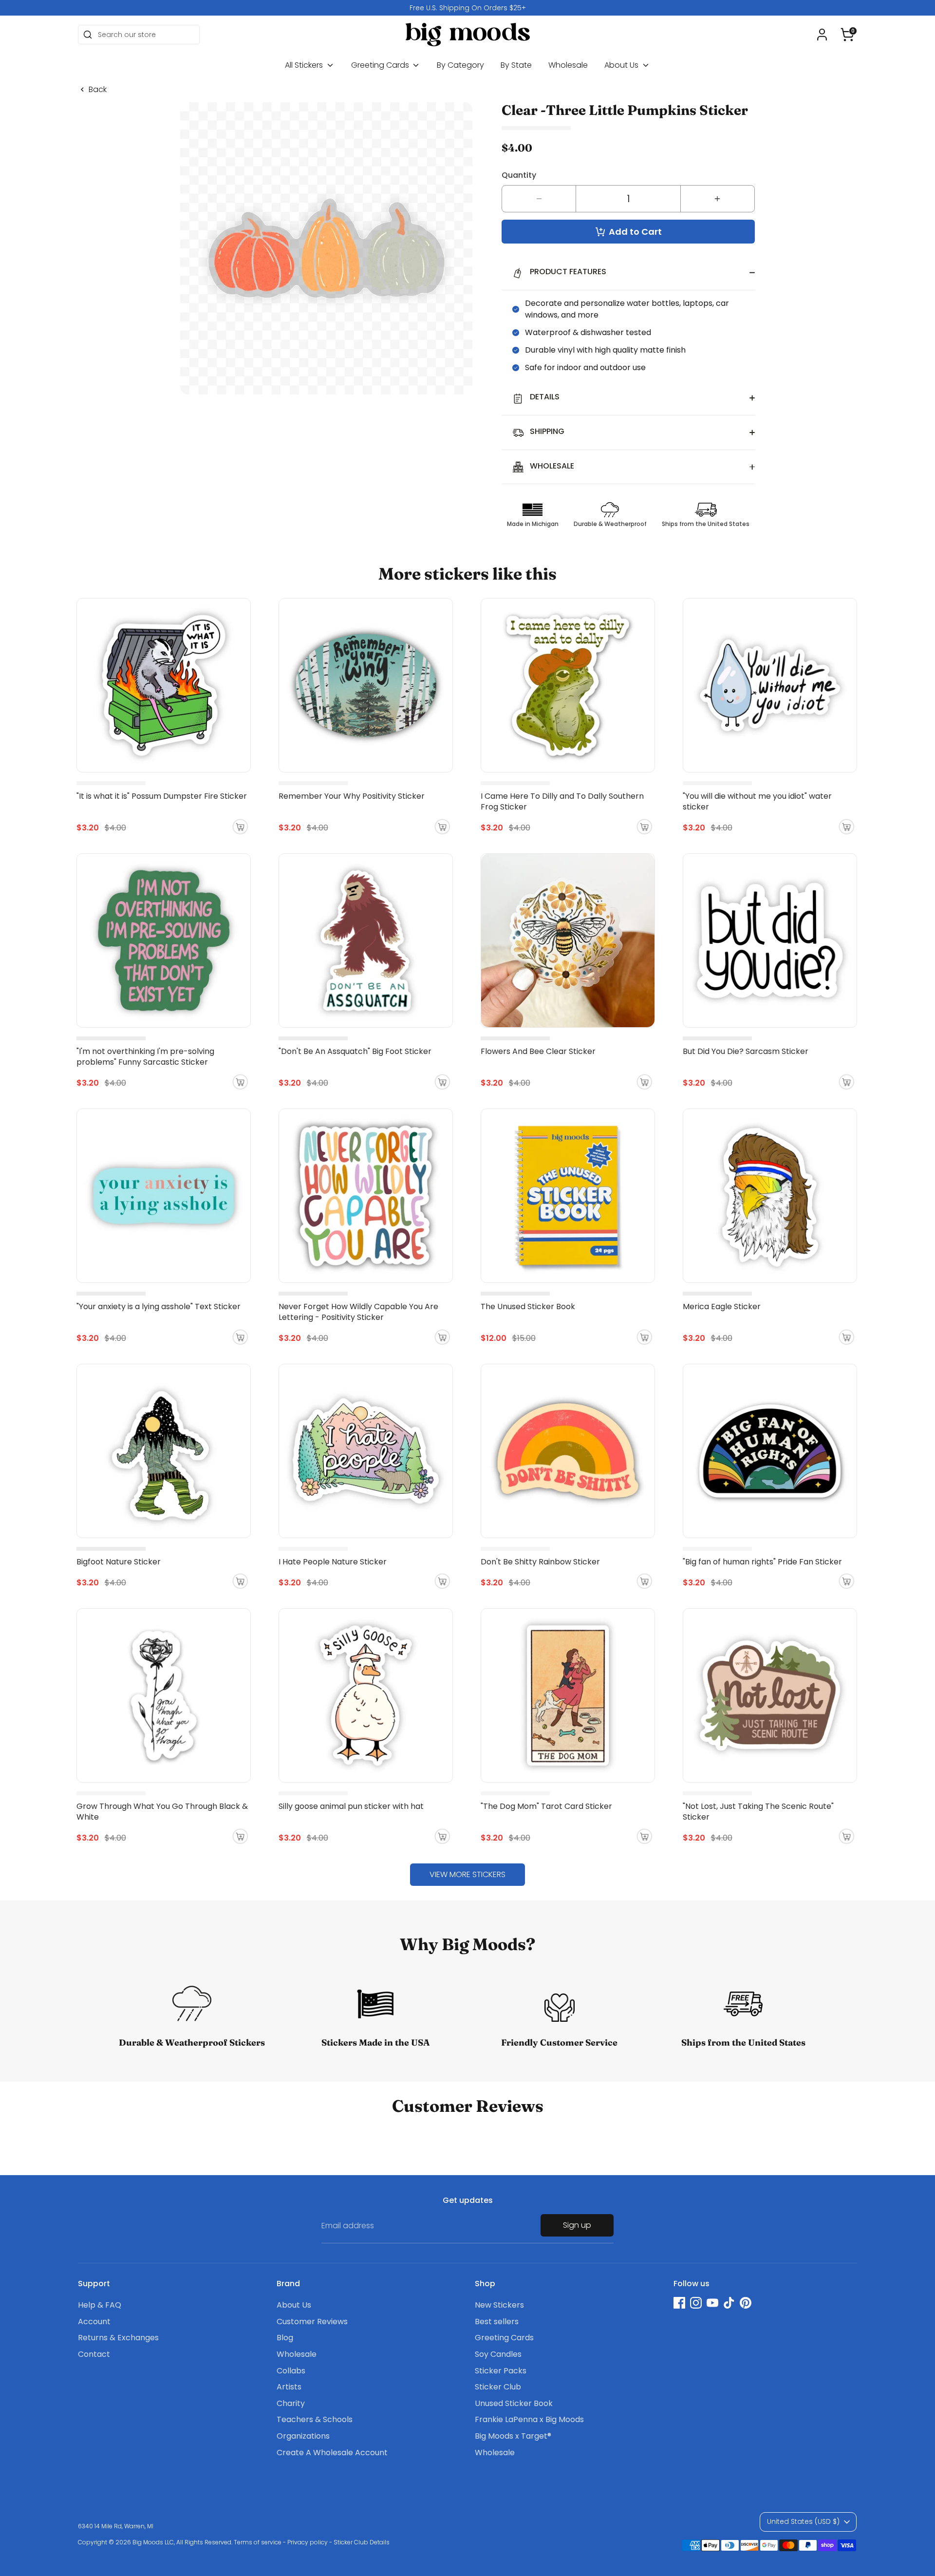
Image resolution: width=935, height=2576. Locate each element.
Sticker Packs (501, 2371)
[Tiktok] (729, 2303)
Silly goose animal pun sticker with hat (351, 1806)
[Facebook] (679, 2303)
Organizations (303, 2436)
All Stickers (305, 65)
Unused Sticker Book (514, 2403)
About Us (622, 65)
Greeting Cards (381, 65)
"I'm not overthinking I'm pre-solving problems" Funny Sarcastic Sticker (145, 1057)
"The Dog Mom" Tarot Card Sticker (546, 1806)
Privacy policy (308, 2542)
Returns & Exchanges (118, 2338)
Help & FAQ (100, 2305)
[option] (467, 8)
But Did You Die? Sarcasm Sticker (746, 1051)
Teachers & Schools (315, 2419)
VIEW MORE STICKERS (467, 1874)
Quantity (519, 175)
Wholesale (568, 65)
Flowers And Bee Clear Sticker (538, 1051)
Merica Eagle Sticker (722, 1307)
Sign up (577, 2225)
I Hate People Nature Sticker (333, 1562)
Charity (291, 2403)
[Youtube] (712, 2303)
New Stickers (499, 2305)
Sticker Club (498, 2387)
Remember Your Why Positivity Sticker (352, 796)
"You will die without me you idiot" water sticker (757, 801)
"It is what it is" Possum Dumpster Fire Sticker (162, 796)
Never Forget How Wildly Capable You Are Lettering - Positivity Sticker (358, 1312)
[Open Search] (88, 35)
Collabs (291, 2371)
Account (94, 2322)
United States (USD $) (803, 2521)
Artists (289, 2387)
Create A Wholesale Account (332, 2453)
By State (516, 65)
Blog (285, 2338)
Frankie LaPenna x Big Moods (529, 2419)
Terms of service (258, 2542)
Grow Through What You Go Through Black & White (162, 1812)
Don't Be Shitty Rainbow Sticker (540, 1562)
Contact (94, 2354)
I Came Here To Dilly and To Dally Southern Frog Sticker (562, 801)
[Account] (822, 35)
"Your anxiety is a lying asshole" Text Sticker (159, 1307)
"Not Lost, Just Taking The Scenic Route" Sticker (758, 1812)
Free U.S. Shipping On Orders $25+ (468, 8)
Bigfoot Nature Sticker (119, 1562)
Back (98, 90)
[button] (847, 35)
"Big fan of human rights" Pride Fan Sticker (762, 1562)
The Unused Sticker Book (528, 1307)
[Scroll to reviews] (628, 128)
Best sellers (497, 2322)
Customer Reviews (312, 2322)
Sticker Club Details (362, 2542)
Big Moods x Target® (513, 2436)
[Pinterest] (746, 2303)
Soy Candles (498, 2354)
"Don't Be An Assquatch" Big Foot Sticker (355, 1051)
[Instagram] (696, 2303)
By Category (460, 65)
